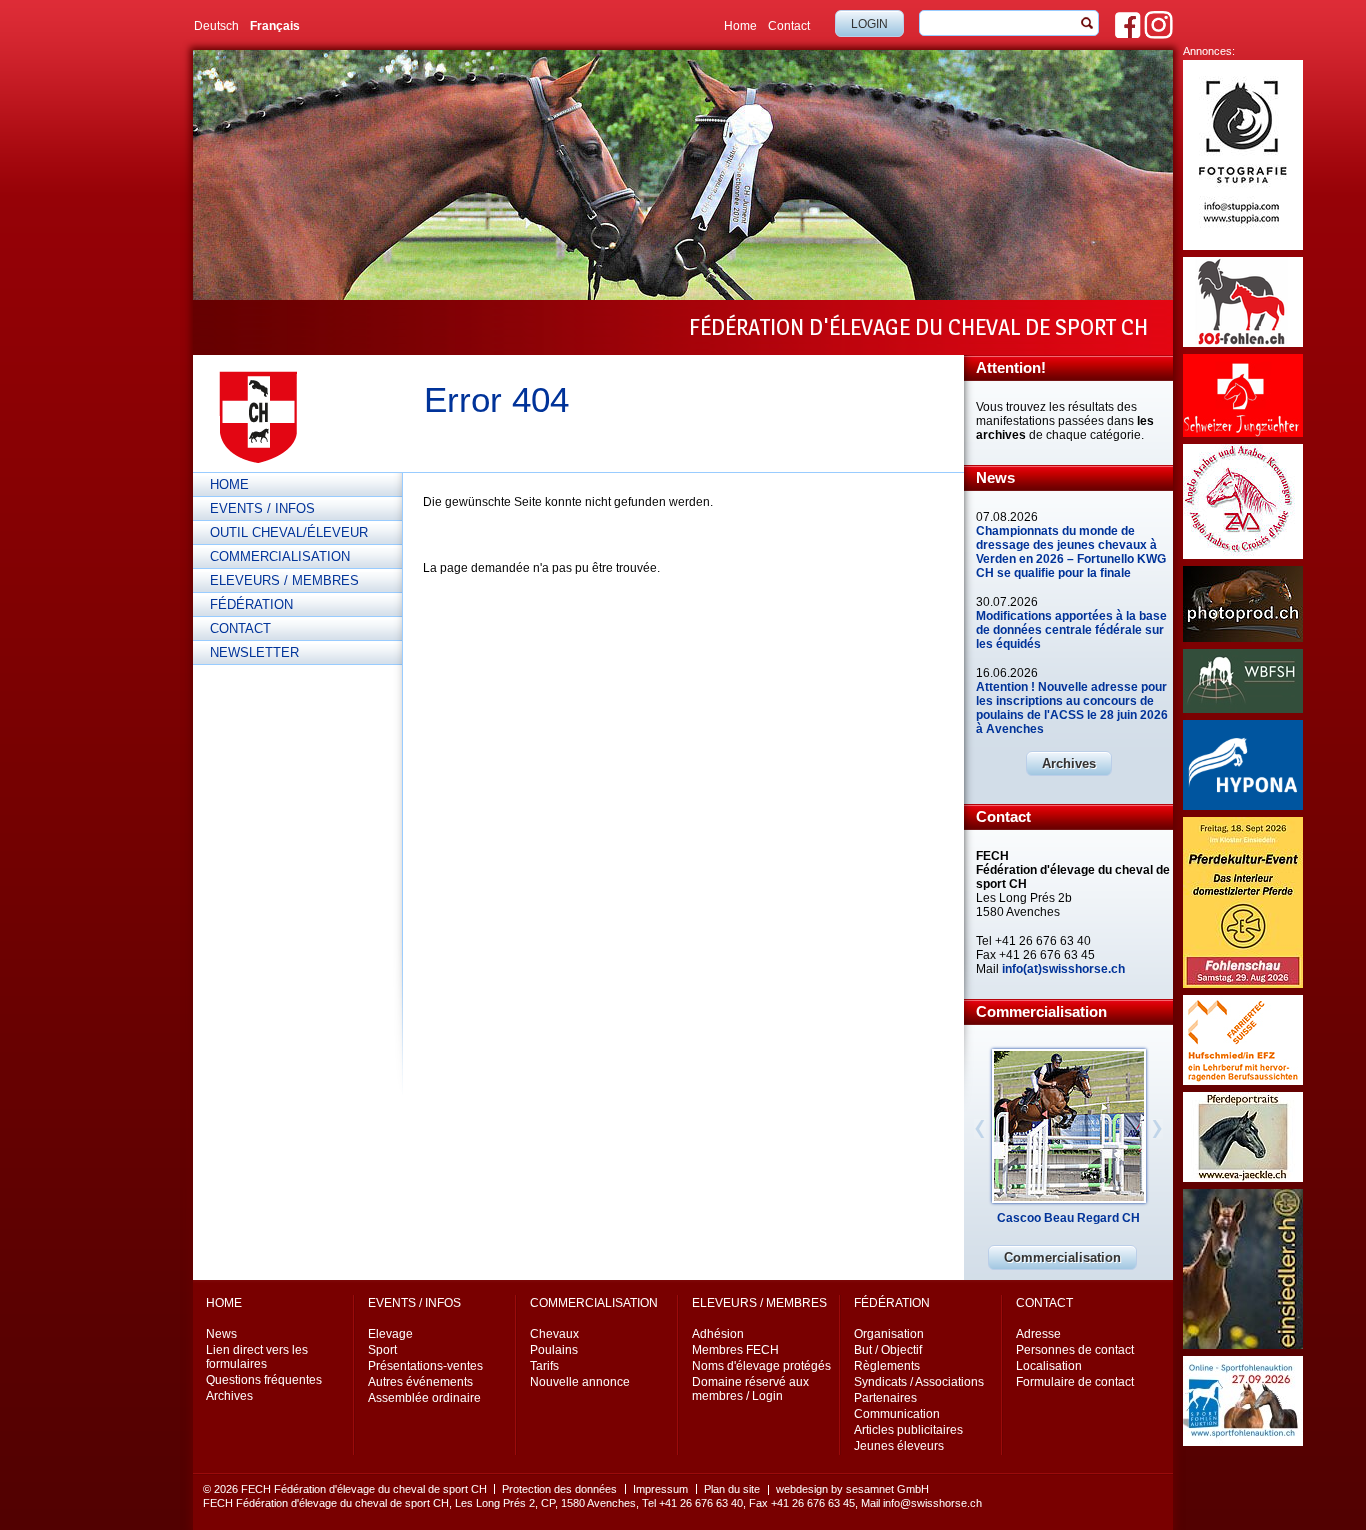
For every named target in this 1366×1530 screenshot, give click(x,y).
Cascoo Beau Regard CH (1068, 1218)
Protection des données (559, 1489)
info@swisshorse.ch (932, 1503)
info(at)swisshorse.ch (1063, 969)
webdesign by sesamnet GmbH (852, 1489)
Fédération (251, 604)
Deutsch (216, 26)
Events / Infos (262, 508)
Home (740, 26)
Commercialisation (280, 556)
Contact (789, 26)
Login (869, 24)
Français (275, 26)
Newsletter (254, 652)
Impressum (660, 1489)
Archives (1069, 763)
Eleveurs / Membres (284, 580)
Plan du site (732, 1489)
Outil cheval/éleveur (289, 532)
